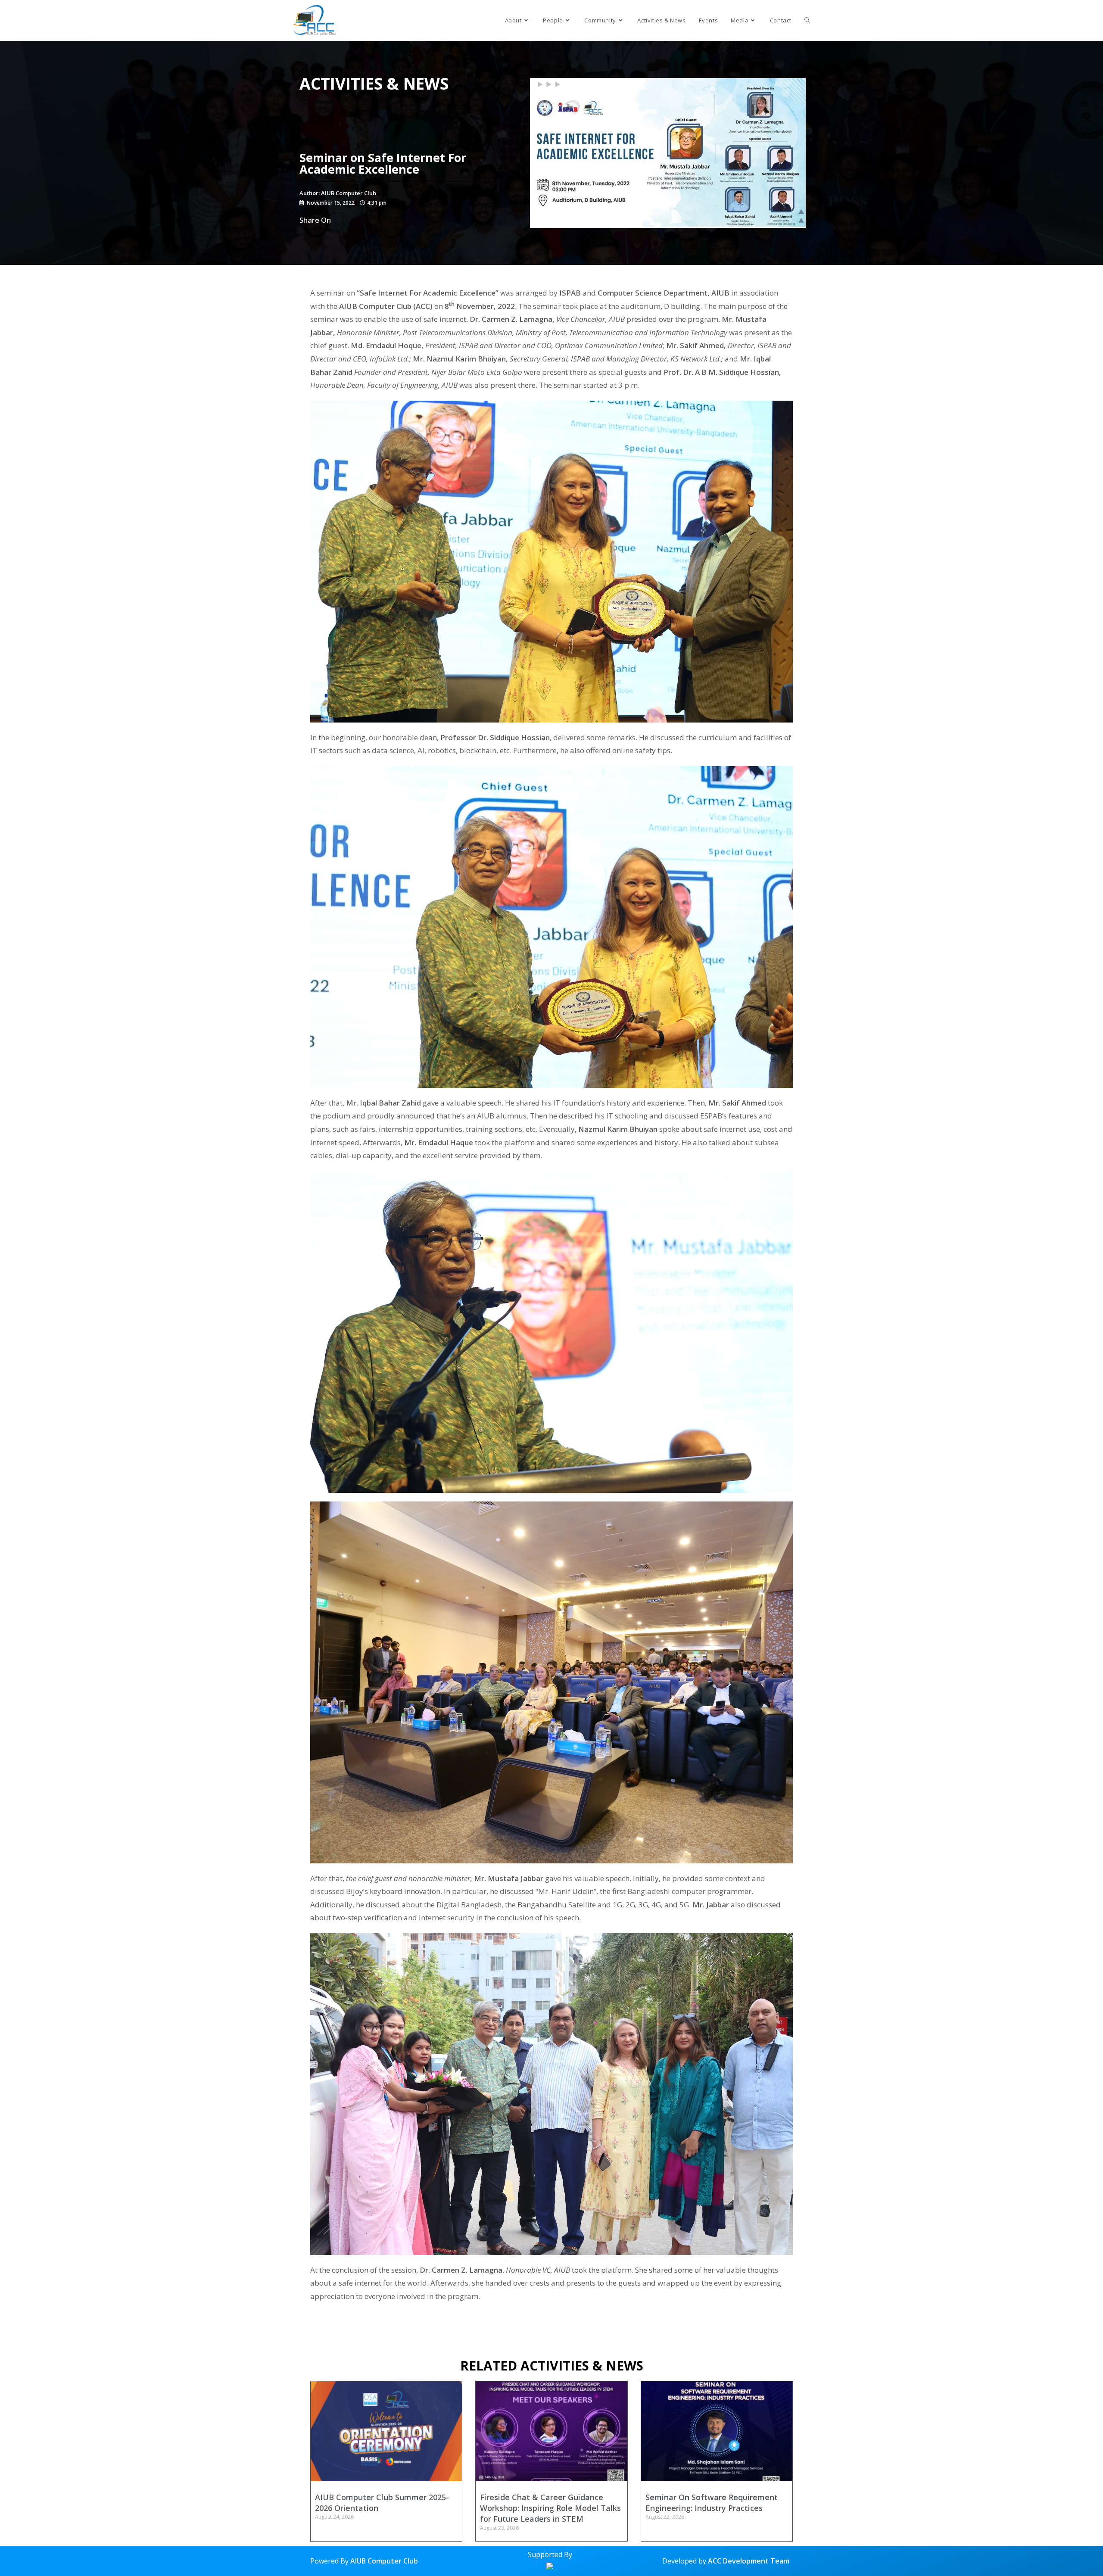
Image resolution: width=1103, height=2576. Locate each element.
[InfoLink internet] (550, 2565)
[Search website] (807, 20)
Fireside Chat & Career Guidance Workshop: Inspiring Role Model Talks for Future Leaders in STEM (550, 2508)
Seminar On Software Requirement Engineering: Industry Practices (712, 2503)
